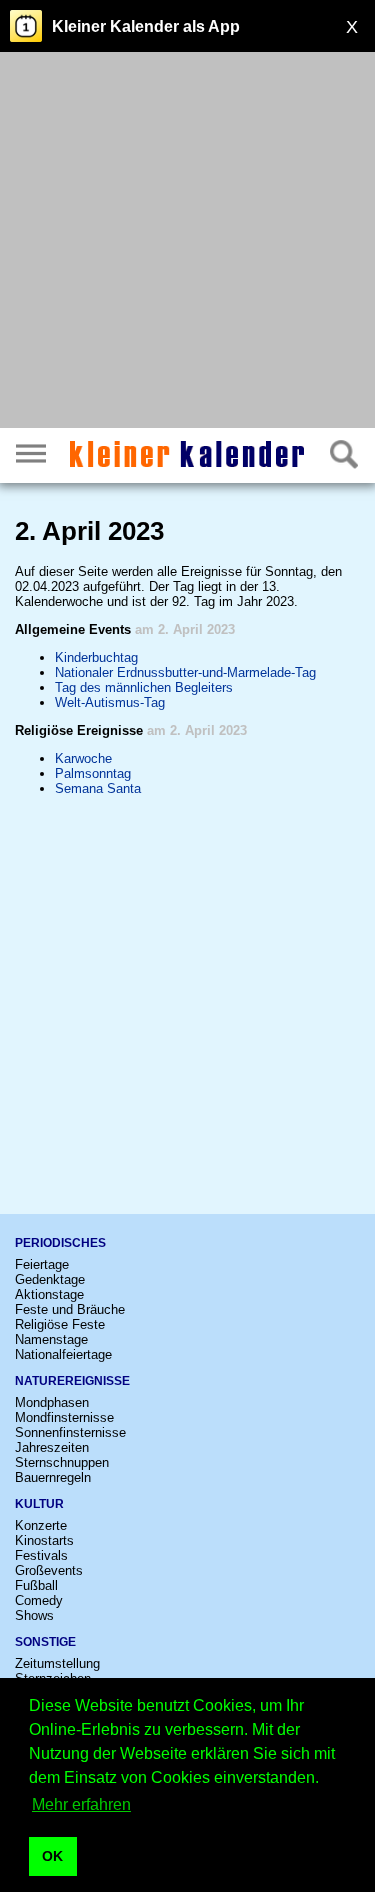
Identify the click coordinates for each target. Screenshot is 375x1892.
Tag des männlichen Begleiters (144, 687)
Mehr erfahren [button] (81, 1804)
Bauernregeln (53, 1477)
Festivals (41, 1555)
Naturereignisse (72, 1381)
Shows (34, 1615)
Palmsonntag (93, 773)
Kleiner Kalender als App (146, 26)
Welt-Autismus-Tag (110, 702)
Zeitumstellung (57, 1663)
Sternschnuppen (62, 1462)
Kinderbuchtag (96, 657)
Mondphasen (52, 1402)
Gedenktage (50, 1279)
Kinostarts (44, 1540)
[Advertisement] (187, 242)
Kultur (39, 1504)
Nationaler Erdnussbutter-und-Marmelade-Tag (185, 672)
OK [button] (52, 1856)
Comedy (39, 1600)
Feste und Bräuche (70, 1309)
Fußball (36, 1585)
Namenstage (51, 1339)
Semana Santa (98, 788)
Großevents (49, 1570)
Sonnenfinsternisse (70, 1432)
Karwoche (83, 758)
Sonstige (45, 1642)
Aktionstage (49, 1294)
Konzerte (41, 1525)
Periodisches (60, 1243)
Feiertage (42, 1264)
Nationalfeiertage (63, 1354)
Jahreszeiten (52, 1447)
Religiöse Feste (60, 1324)
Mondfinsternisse (64, 1417)
